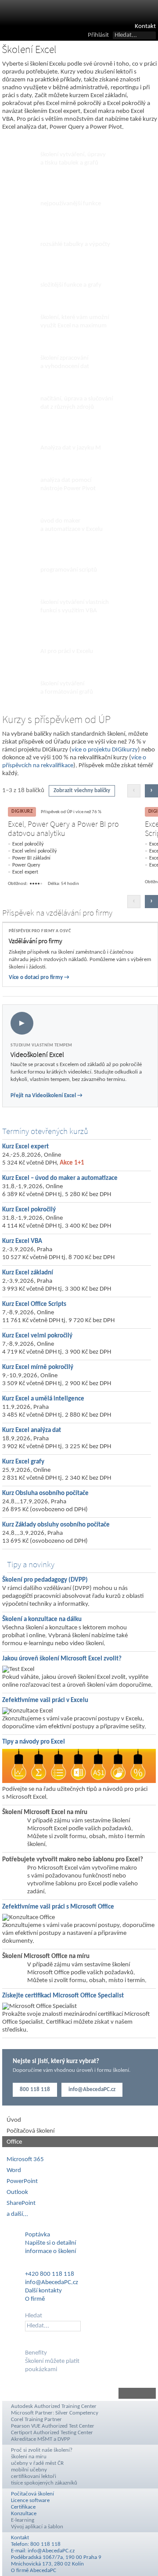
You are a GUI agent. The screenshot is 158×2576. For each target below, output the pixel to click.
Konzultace (24, 2514)
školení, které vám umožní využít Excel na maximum (75, 322)
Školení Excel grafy (71, 674)
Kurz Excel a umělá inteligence (43, 1399)
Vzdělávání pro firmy (36, 941)
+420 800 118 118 (50, 2274)
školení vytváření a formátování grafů (67, 688)
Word (14, 2171)
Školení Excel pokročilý (62, 230)
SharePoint (21, 2203)
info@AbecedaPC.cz (92, 2090)
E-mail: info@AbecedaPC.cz (43, 2551)
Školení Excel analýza (75, 348)
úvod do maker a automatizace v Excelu (72, 525)
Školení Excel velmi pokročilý (72, 271)
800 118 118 (35, 2090)
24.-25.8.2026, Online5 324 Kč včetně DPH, (43, 1159)
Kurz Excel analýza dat (32, 1430)
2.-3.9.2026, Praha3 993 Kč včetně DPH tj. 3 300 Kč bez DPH (57, 1285)
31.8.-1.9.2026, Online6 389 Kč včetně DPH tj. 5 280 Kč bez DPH (57, 1191)
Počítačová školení (31, 2131)
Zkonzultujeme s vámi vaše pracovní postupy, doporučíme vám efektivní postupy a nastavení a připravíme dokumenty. (78, 1933)
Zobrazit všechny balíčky (82, 791)
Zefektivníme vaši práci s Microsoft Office (58, 1907)
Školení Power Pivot (73, 470)
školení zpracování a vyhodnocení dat (65, 362)
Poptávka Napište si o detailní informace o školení (50, 2243)
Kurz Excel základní (28, 1273)
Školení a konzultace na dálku (42, 1620)
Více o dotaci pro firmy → (39, 977)
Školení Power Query (75, 389)
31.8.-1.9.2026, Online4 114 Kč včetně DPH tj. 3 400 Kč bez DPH (57, 1222)
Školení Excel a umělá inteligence (76, 637)
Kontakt (145, 26)
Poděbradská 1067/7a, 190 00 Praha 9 (56, 2557)
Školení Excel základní (76, 145)
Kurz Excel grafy (23, 1462)
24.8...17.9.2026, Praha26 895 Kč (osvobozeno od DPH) (45, 1506)
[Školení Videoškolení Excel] (80, 1056)
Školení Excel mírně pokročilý (72, 190)
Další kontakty (43, 2291)
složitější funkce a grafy (71, 285)
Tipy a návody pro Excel (34, 1742)
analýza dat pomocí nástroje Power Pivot (68, 484)
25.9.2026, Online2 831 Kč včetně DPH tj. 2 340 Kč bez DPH (57, 1474)
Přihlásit (98, 35)
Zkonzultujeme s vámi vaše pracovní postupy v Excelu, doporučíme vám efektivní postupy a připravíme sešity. (74, 1723)
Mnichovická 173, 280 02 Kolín (47, 2564)
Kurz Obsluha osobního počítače (45, 1493)
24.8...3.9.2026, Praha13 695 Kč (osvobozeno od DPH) (45, 1537)
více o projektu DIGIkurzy (105, 750)
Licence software (30, 2501)
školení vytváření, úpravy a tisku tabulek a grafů (73, 159)
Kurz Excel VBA (22, 1241)
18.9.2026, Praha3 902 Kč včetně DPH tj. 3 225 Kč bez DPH (57, 1443)
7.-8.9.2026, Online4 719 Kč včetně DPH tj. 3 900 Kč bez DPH (57, 1348)
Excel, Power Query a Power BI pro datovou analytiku (63, 829)
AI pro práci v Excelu (67, 651)
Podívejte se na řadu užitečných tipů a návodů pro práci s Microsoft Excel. (75, 1793)
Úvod (14, 2120)
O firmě (35, 2299)
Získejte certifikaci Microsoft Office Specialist (63, 1996)
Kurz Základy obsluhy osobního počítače (56, 1525)
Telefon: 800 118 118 (36, 2544)
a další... (17, 2214)
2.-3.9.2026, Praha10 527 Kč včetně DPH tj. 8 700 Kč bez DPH (58, 1254)
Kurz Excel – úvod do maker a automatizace (60, 1178)
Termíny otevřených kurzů (45, 1131)
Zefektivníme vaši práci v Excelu (45, 1700)
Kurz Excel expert (25, 1147)
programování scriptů (69, 570)
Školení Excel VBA (69, 592)
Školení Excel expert (73, 307)
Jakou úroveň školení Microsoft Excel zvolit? (62, 1659)
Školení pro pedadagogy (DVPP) (45, 1580)
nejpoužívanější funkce (71, 204)
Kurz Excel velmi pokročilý (37, 1336)
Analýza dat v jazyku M (71, 448)
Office (14, 2142)
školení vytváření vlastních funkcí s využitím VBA (75, 607)
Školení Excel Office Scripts (72, 556)
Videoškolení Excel (37, 1055)
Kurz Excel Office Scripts (34, 1304)
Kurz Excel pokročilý (29, 1210)
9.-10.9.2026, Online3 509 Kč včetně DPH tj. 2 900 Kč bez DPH (57, 1380)
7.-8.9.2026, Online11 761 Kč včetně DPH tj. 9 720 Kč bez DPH (58, 1317)
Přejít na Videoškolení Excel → (47, 1096)
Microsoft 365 (25, 2160)
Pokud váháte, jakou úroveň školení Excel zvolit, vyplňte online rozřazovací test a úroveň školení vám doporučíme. (77, 1681)
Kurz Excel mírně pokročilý (38, 1367)
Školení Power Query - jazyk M (75, 434)
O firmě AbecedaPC (34, 2571)
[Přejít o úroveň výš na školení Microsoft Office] (79, 2393)
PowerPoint (22, 2181)
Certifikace (23, 2507)
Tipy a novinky (31, 1564)
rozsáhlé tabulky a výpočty (75, 244)
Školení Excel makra (73, 511)
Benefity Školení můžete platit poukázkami (52, 2361)
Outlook (17, 2192)
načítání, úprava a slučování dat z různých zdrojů (77, 403)
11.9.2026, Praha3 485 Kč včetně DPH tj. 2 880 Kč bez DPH (57, 1411)
